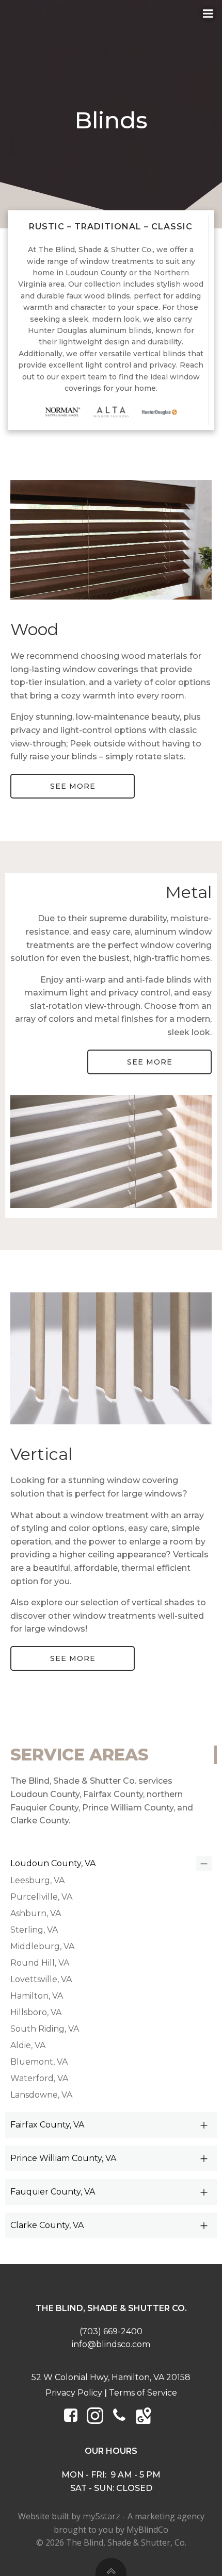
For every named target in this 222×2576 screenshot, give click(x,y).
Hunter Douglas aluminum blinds (90, 330)
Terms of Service (143, 2393)
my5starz (101, 2516)
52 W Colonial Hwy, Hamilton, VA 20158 (111, 2377)
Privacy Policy (74, 2393)
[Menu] (208, 14)
